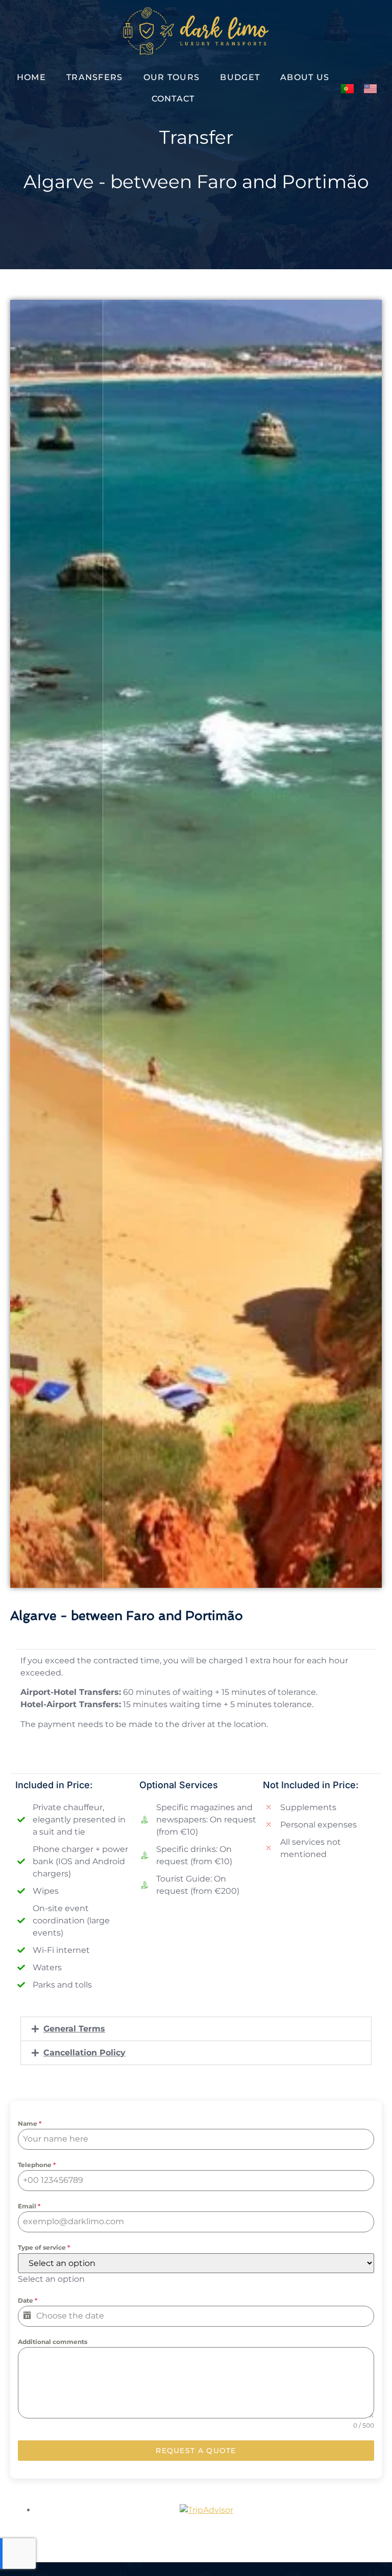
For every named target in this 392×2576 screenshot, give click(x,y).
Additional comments (53, 2342)
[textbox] (51, 2279)
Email (29, 2206)
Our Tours (172, 77)
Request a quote (196, 2451)
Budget (240, 77)
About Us (305, 77)
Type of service (44, 2247)
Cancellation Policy (84, 2053)
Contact (173, 99)
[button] (196, 2029)
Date (28, 2300)
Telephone (37, 2165)
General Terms (74, 2029)
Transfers (95, 77)
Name (30, 2123)
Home (31, 77)
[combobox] (51, 2279)
